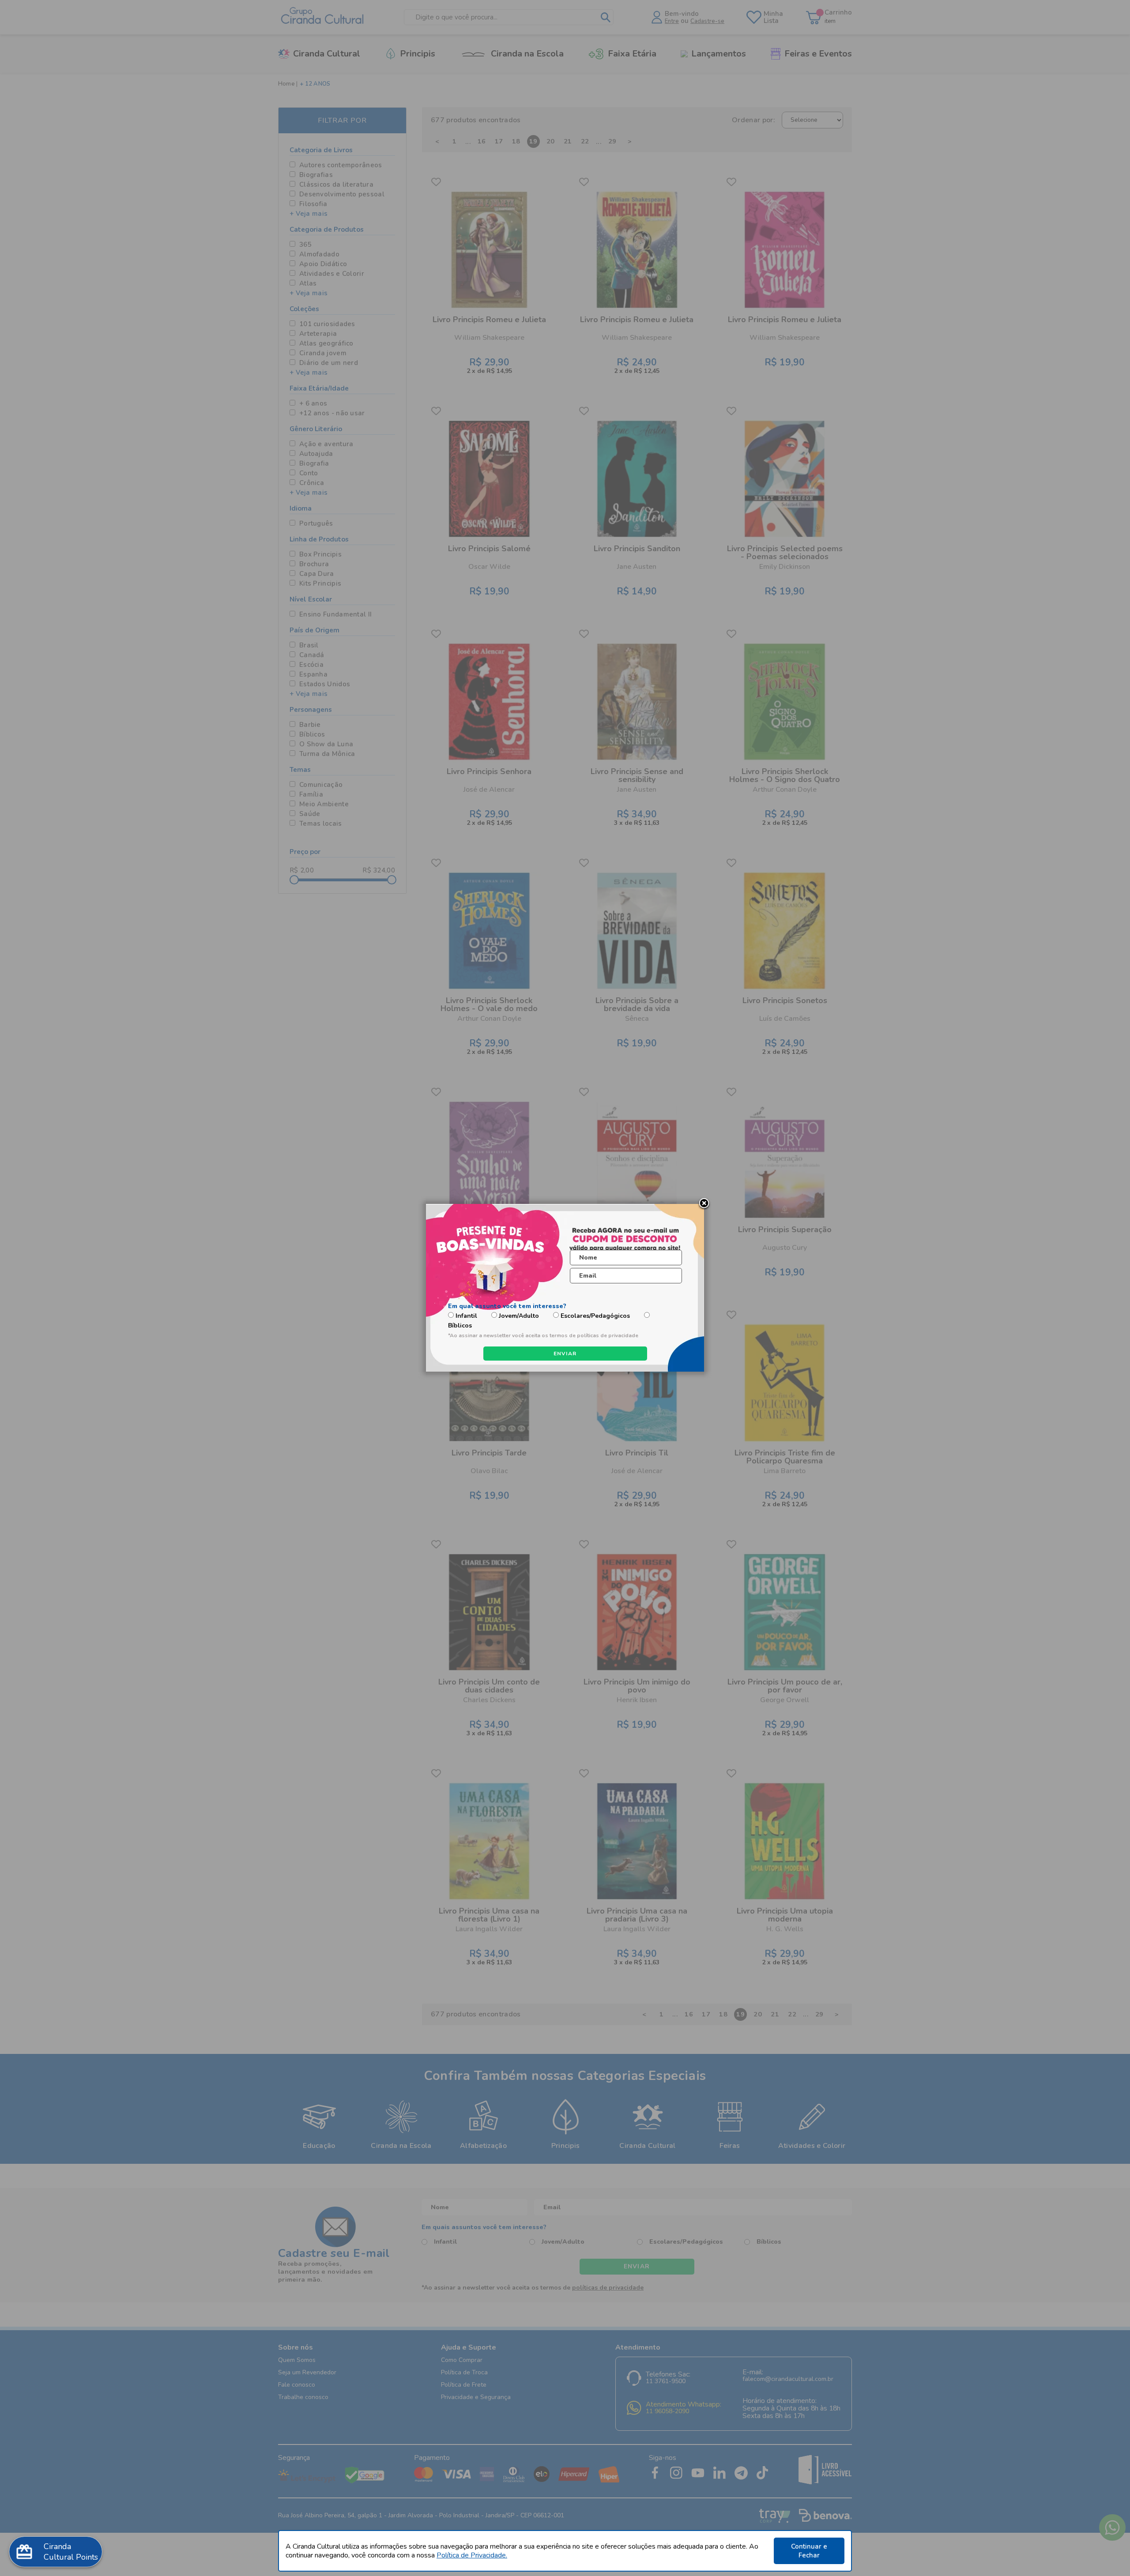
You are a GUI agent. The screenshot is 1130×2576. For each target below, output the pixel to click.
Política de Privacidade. (472, 2555)
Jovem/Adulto (519, 1316)
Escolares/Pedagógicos (595, 1316)
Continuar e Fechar (809, 2551)
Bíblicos (460, 1326)
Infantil (466, 1316)
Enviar (565, 1354)
